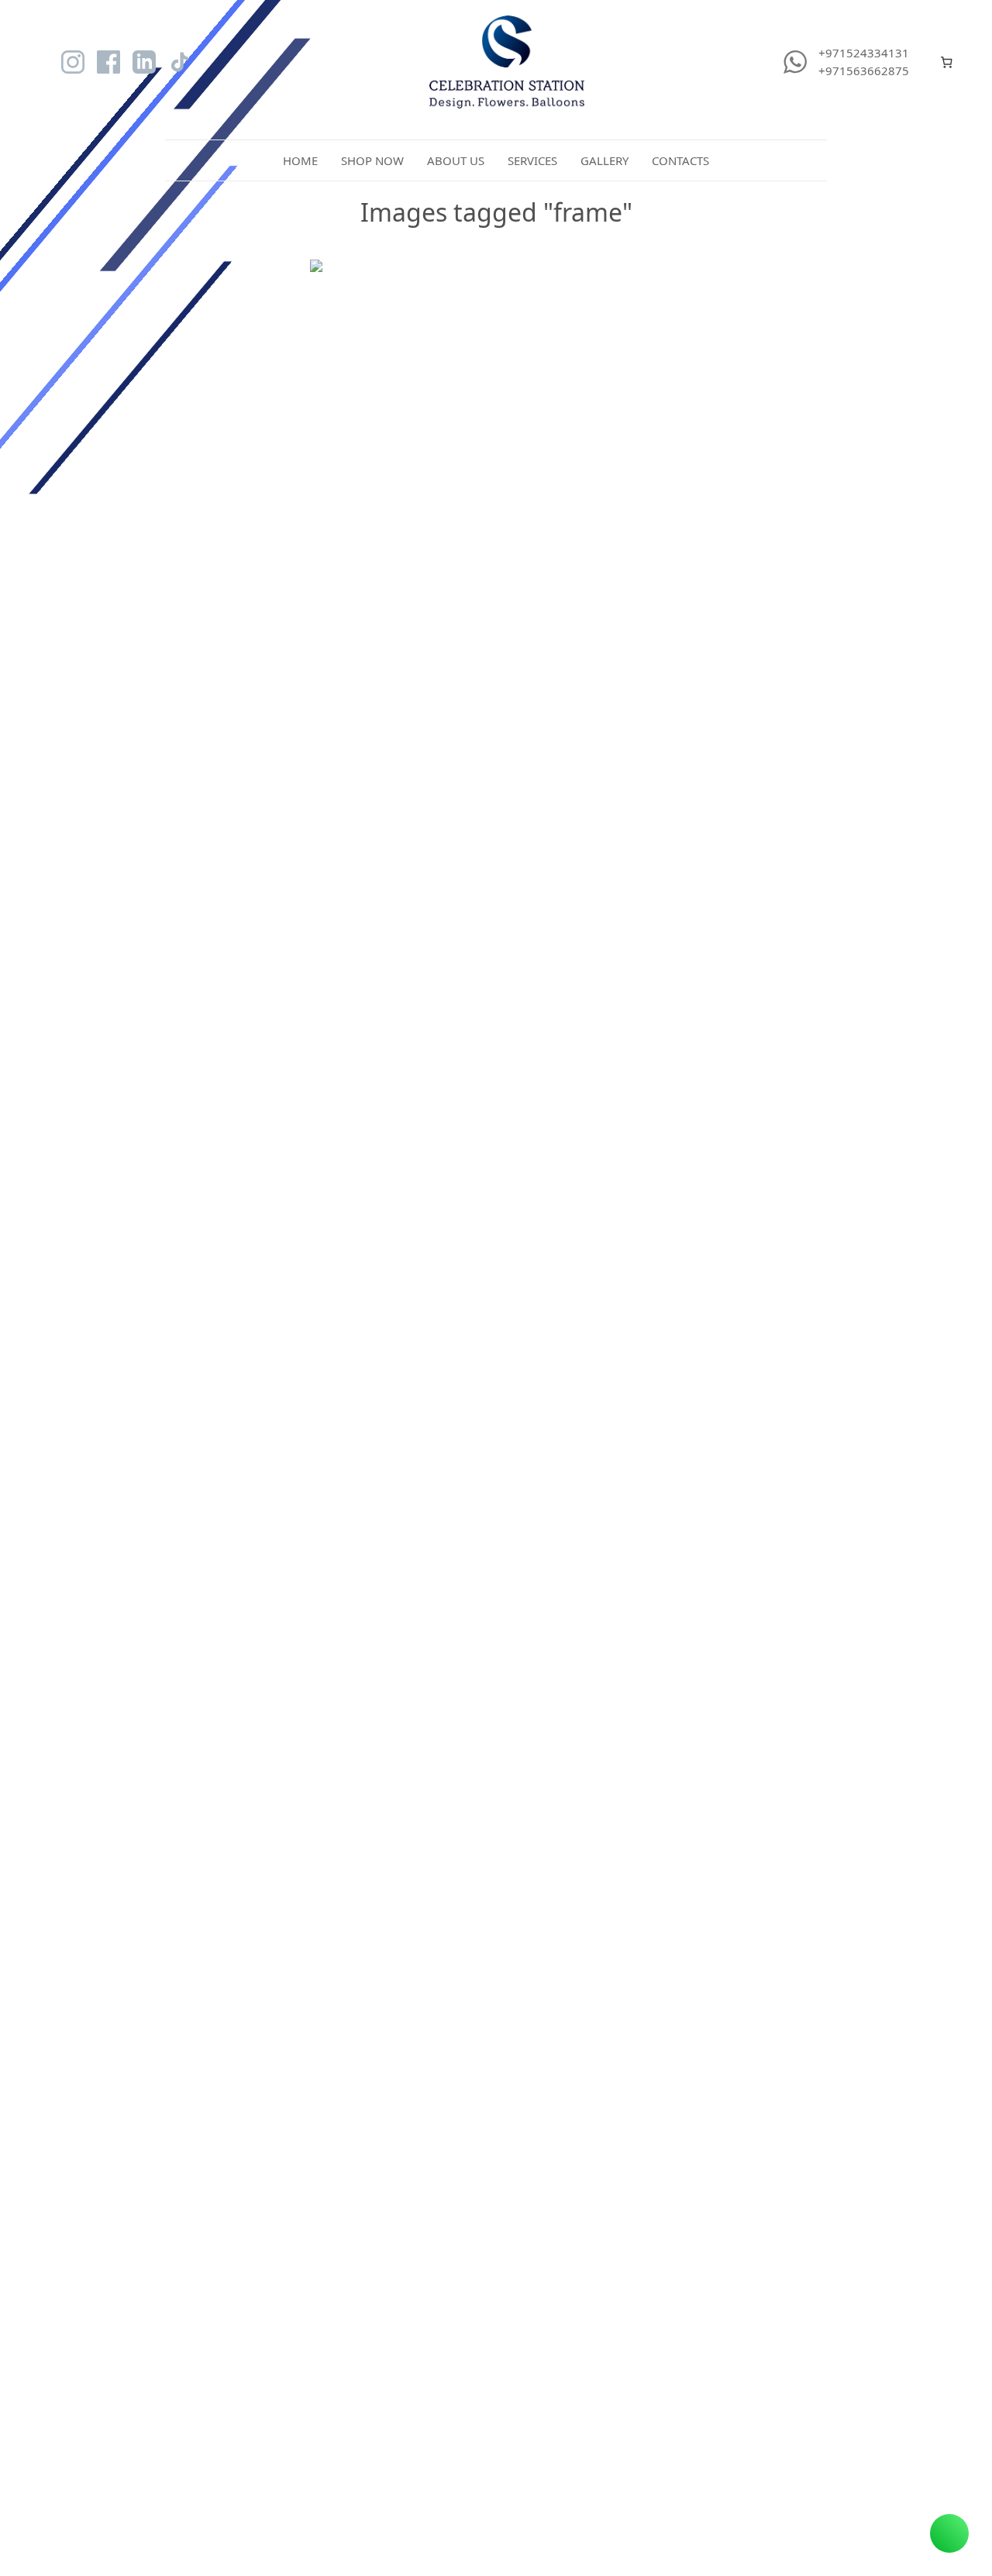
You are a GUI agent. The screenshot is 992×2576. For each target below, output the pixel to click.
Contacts (680, 160)
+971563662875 (864, 71)
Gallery (604, 160)
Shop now (372, 160)
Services (532, 160)
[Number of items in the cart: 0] (947, 62)
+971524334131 (864, 53)
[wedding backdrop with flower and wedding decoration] (496, 415)
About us (456, 160)
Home (300, 160)
